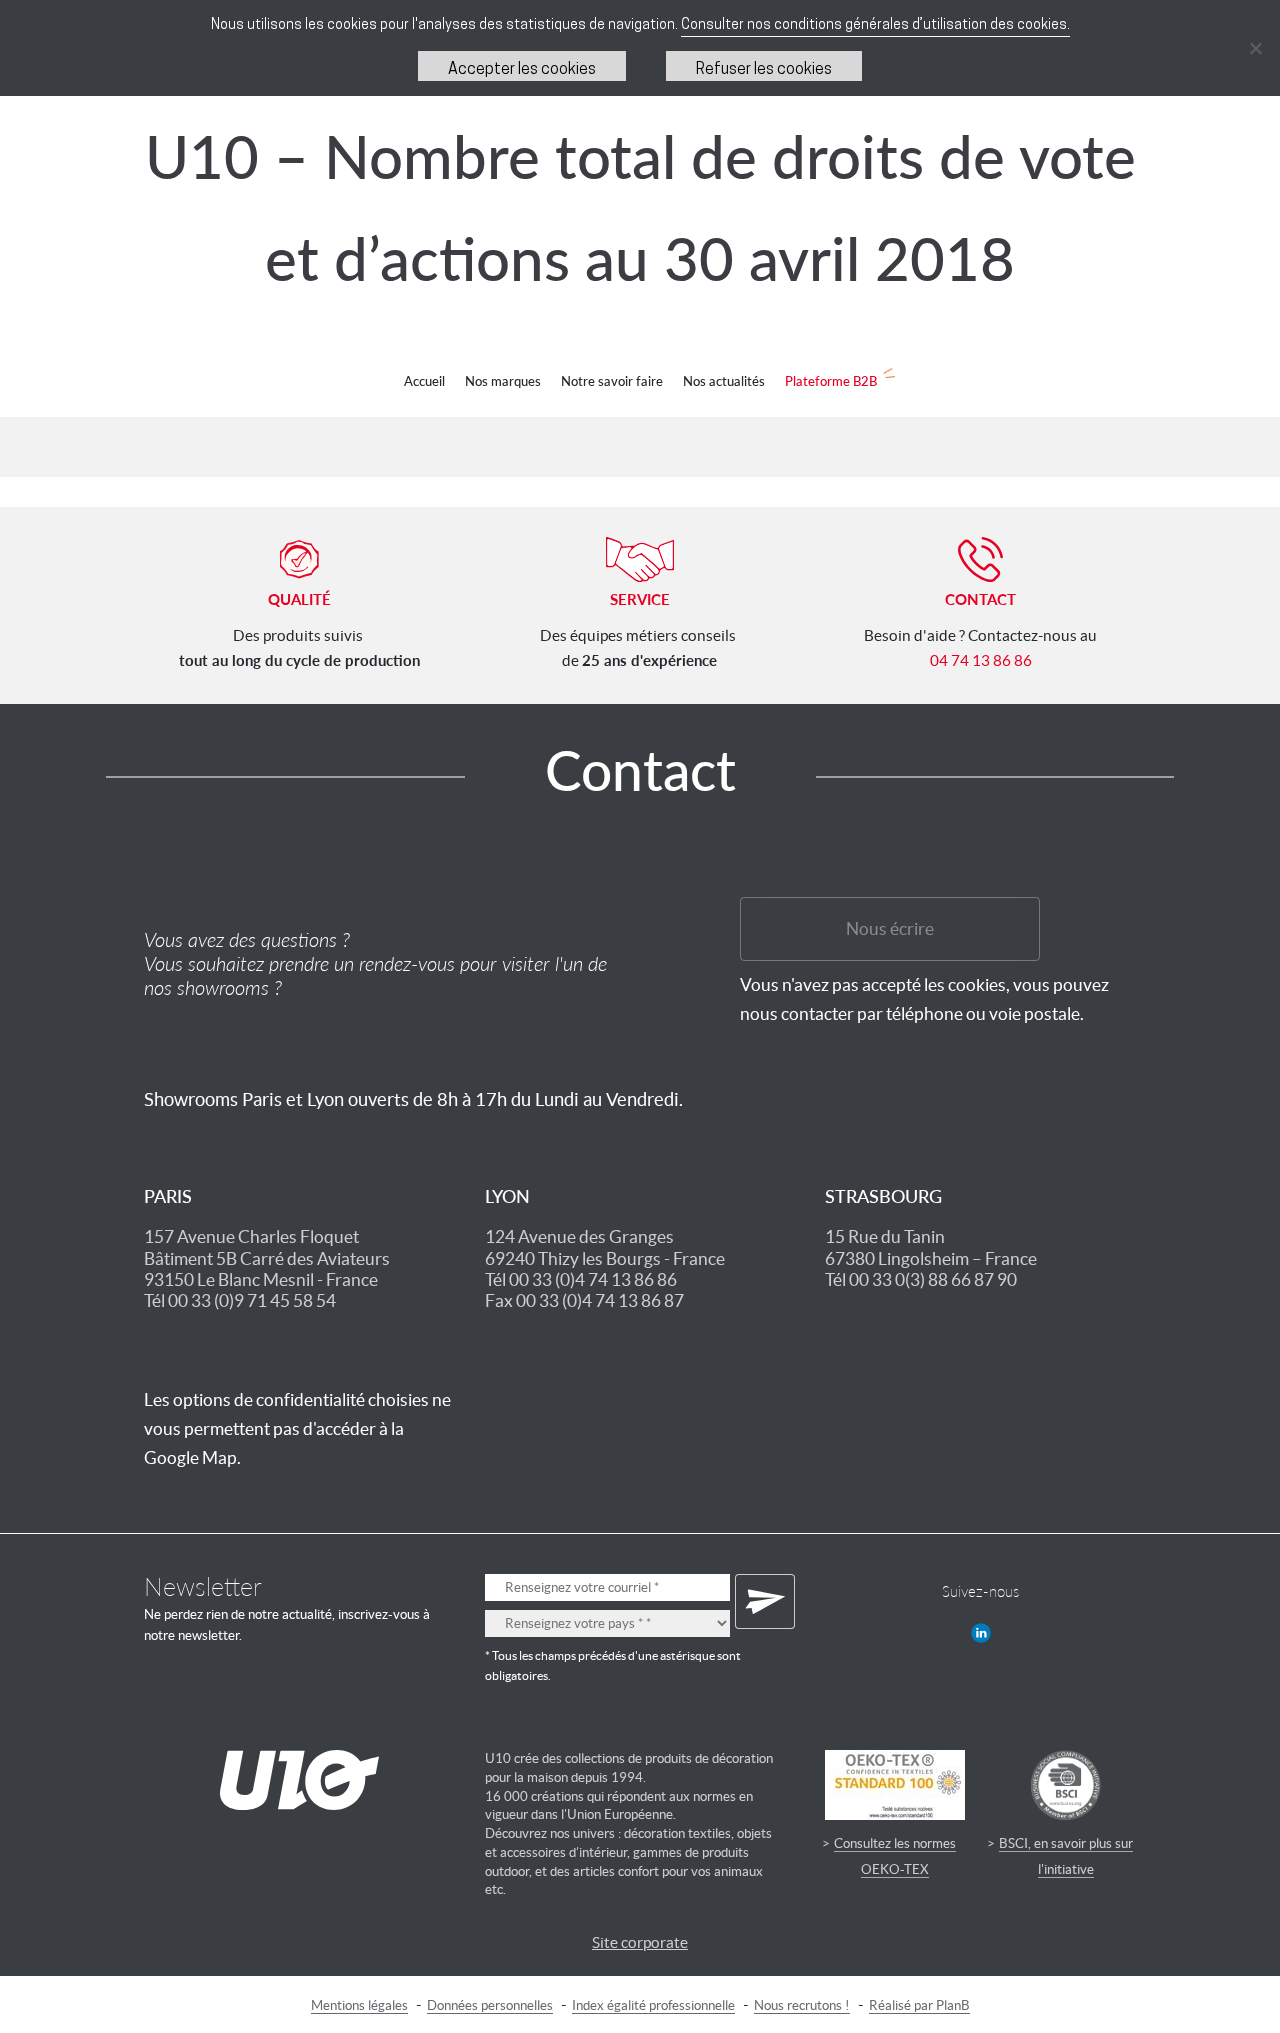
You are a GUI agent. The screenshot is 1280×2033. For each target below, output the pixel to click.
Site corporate (640, 1942)
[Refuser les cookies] (1255, 48)
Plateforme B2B (831, 381)
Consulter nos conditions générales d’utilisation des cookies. (875, 25)
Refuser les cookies (764, 70)
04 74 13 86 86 (981, 660)
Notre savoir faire (612, 381)
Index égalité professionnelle (653, 2005)
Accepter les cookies (522, 70)
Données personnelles (490, 2005)
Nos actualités (724, 381)
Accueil (424, 381)
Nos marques (503, 381)
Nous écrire (890, 928)
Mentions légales (359, 2005)
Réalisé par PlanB (919, 2005)
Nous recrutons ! (802, 2005)
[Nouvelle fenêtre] (981, 1633)
